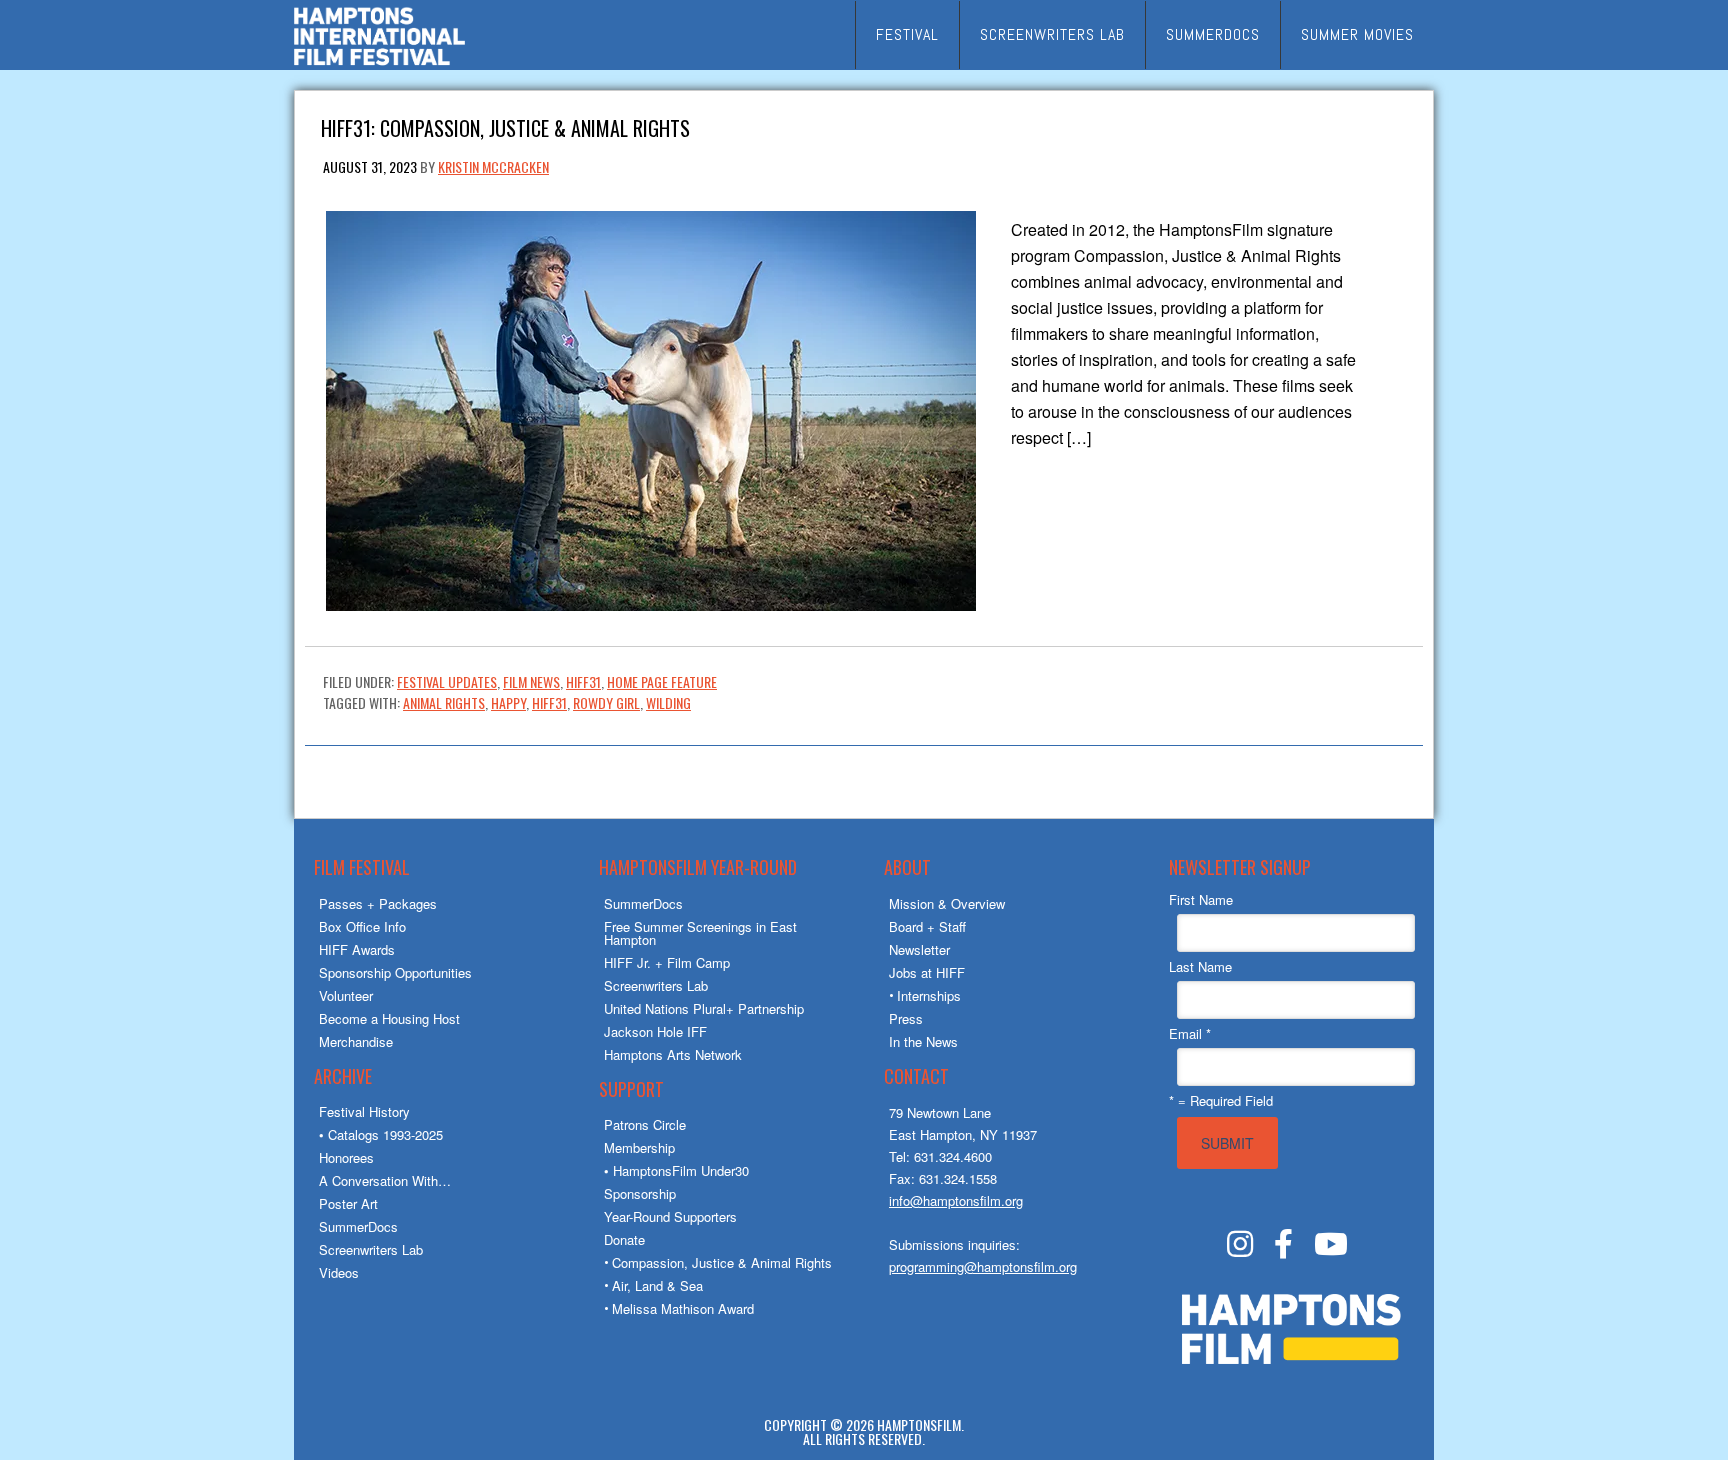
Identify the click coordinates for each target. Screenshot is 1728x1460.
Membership (639, 1147)
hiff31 (549, 702)
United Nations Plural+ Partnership (704, 1008)
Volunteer (346, 995)
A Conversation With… (385, 1180)
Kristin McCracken (493, 166)
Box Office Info (362, 926)
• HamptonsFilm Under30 (676, 1170)
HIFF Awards (357, 949)
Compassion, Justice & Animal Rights (722, 1262)
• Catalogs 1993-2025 (381, 1134)
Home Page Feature (662, 681)
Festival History (364, 1111)
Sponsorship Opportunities (395, 972)
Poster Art (348, 1203)
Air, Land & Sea (657, 1285)
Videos (339, 1272)
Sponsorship (640, 1193)
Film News (531, 681)
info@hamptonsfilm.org (956, 1200)
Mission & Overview (947, 903)
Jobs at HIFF (927, 972)
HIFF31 (583, 681)
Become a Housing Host (389, 1018)
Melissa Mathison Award (683, 1308)
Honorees (346, 1157)
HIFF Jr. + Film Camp (667, 962)
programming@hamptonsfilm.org (983, 1266)
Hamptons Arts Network (673, 1054)
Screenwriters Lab (371, 1249)
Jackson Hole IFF (655, 1031)
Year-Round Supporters (670, 1216)
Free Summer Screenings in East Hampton (700, 933)
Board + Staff (927, 926)
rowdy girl (606, 702)
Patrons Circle (645, 1124)
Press (906, 1018)
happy (508, 702)
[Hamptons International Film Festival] (379, 62)
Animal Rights (444, 702)
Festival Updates (447, 681)
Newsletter (919, 949)
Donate (624, 1239)
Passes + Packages (378, 903)
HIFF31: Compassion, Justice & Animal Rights (505, 126)
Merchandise (356, 1041)
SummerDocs (358, 1226)
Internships (929, 995)
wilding (668, 702)
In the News (923, 1041)
